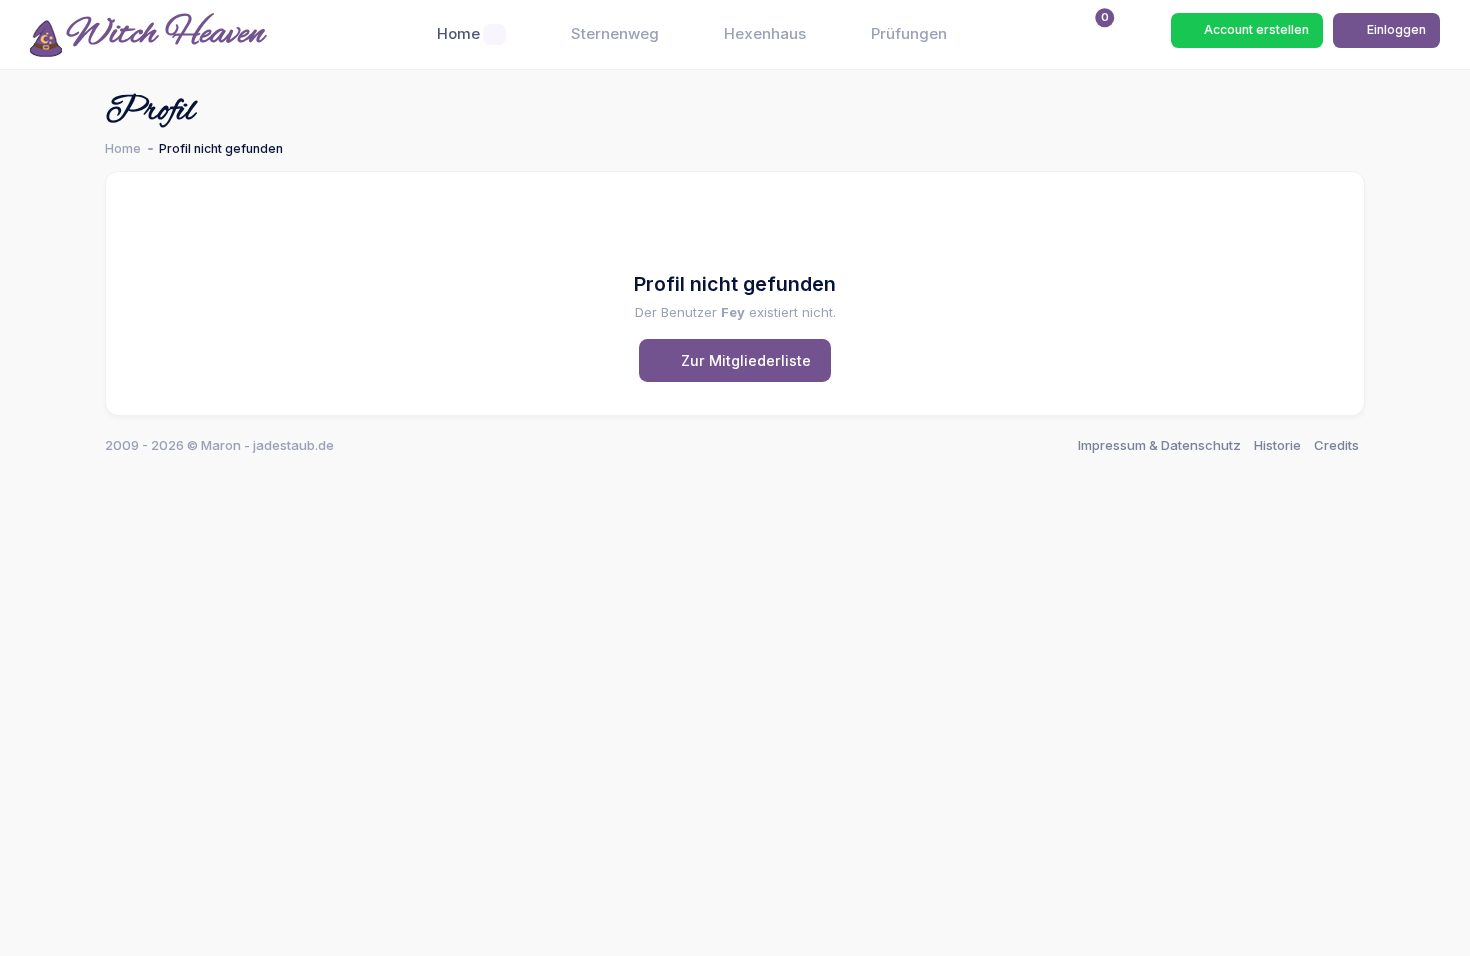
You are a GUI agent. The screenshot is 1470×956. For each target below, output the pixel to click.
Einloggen (1395, 29)
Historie (1277, 445)
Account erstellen (1255, 29)
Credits (1336, 445)
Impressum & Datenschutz (1159, 445)
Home (123, 148)
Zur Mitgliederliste (744, 360)
